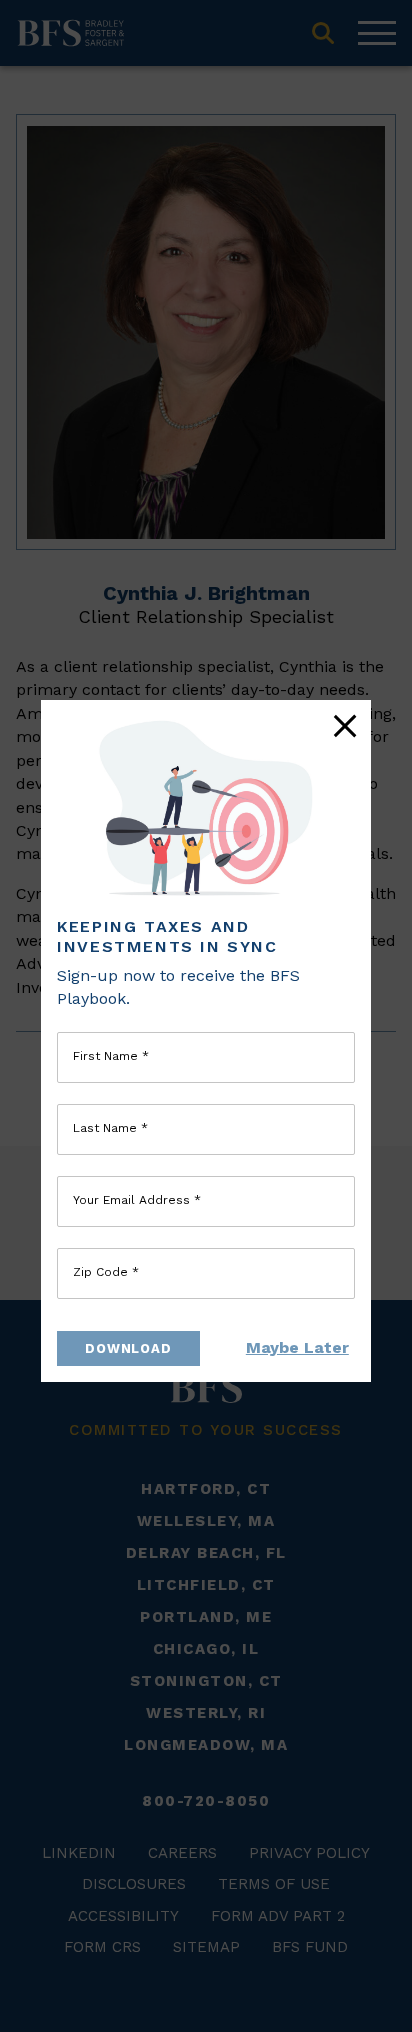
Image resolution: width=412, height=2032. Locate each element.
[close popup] (345, 726)
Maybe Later (297, 1347)
